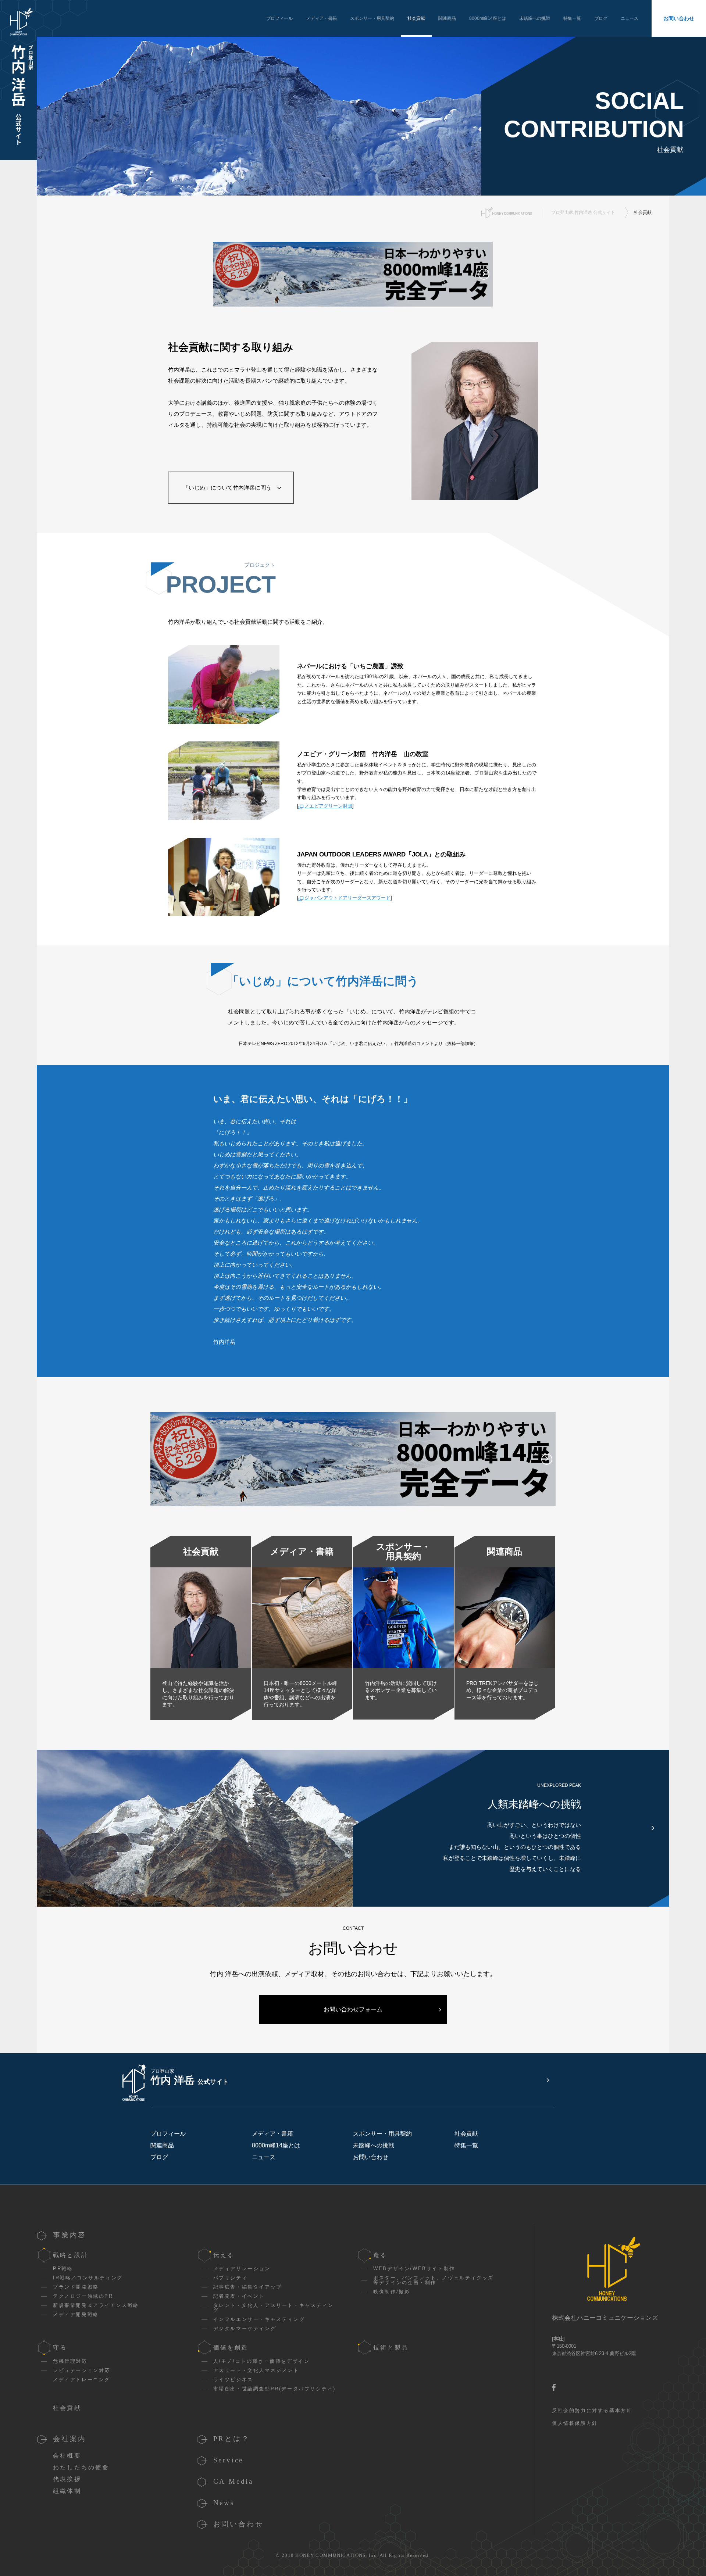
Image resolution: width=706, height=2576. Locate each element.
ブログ (601, 18)
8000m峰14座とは (488, 18)
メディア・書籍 (321, 18)
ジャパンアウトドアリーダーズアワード (347, 898)
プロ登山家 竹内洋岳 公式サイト (583, 212)
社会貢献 (416, 18)
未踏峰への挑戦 (535, 18)
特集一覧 (572, 18)
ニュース (630, 18)
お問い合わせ (679, 18)
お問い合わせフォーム (353, 2009)
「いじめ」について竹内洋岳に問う (227, 488)
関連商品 (447, 18)
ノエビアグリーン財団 (328, 806)
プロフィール (279, 18)
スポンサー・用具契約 (372, 18)
